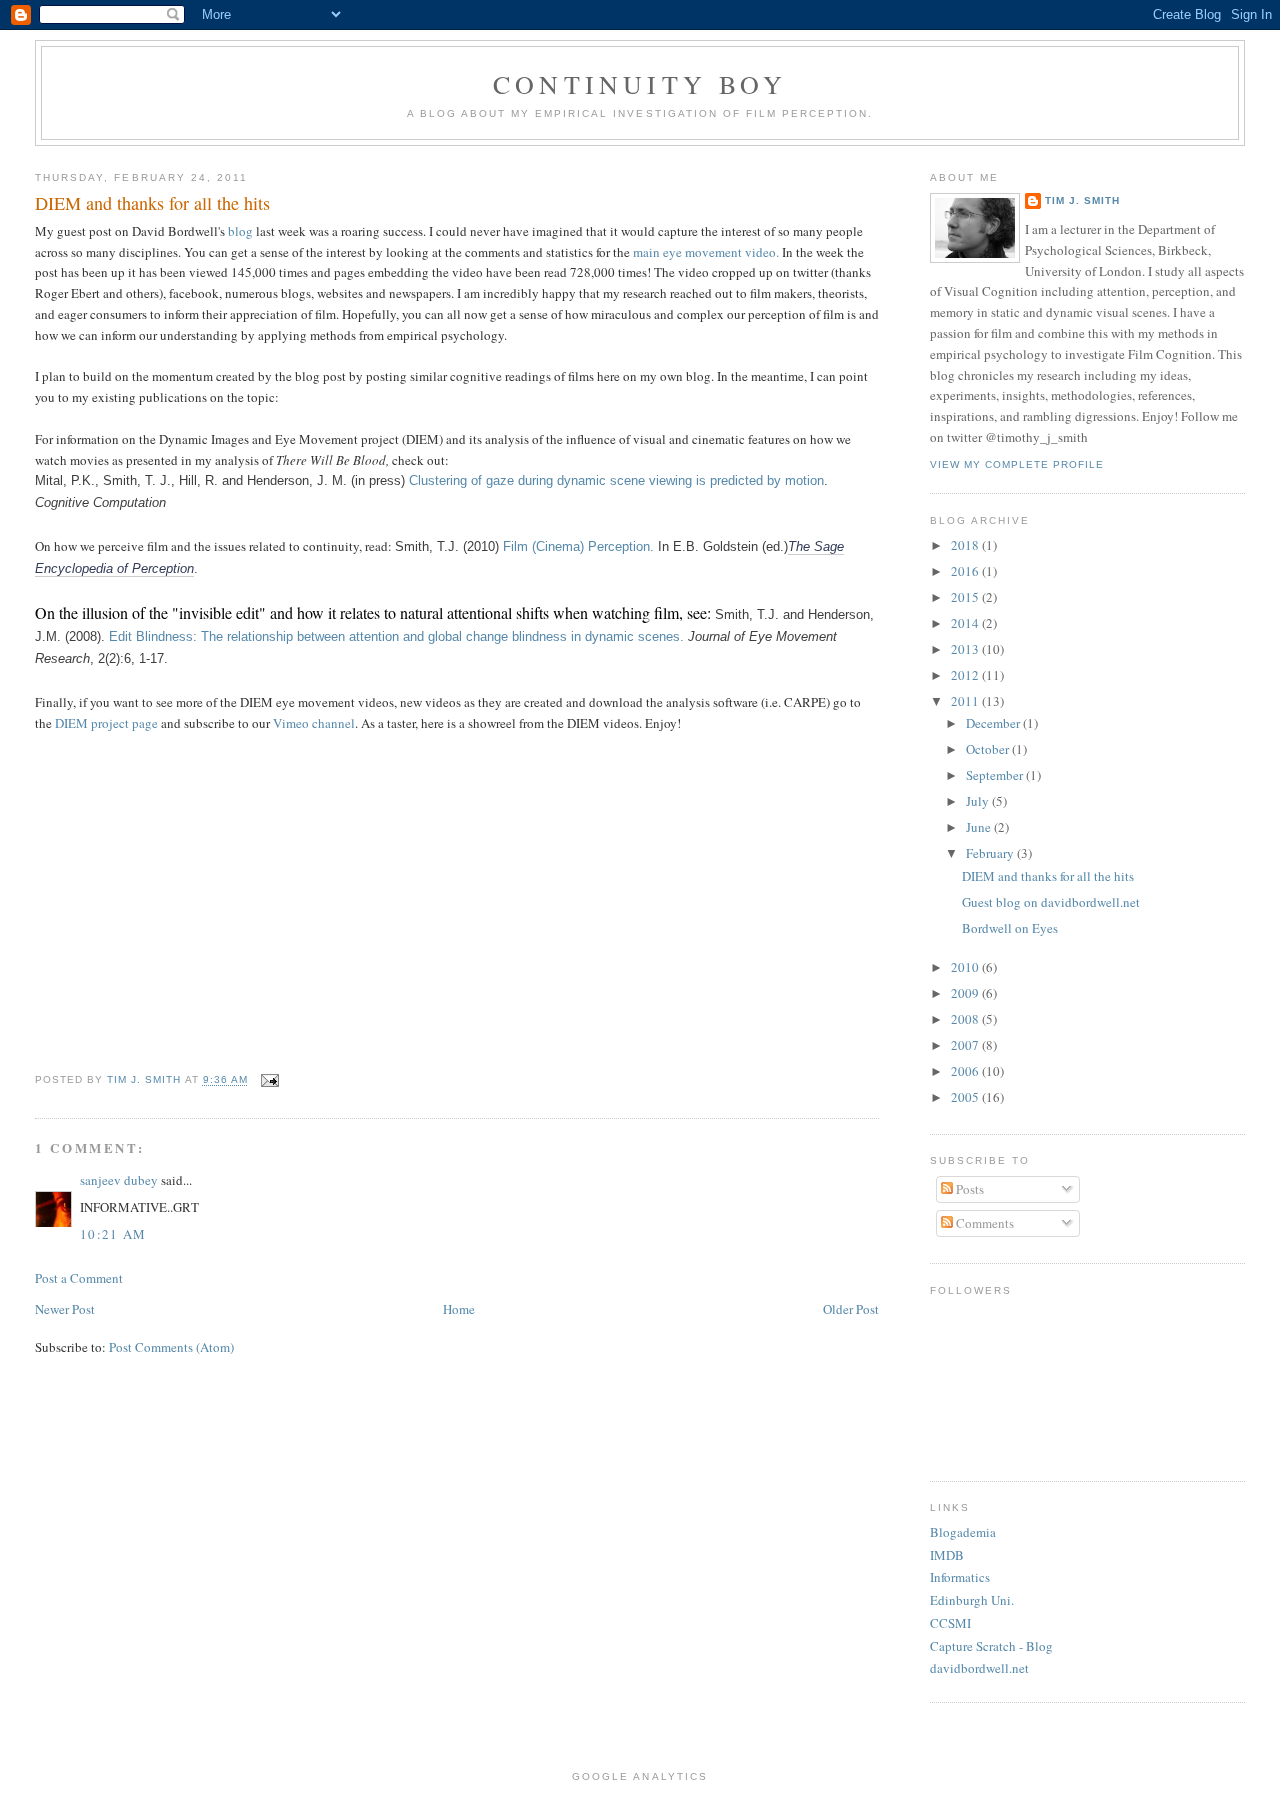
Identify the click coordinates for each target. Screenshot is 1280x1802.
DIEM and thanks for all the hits (1048, 876)
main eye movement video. (706, 252)
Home (459, 1309)
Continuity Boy (640, 84)
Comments (983, 1223)
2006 (966, 1071)
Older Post (851, 1309)
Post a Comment (79, 1278)
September (996, 775)
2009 (966, 993)
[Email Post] (269, 1080)
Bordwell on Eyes (1010, 928)
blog (242, 231)
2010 (966, 967)
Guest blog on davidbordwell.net (1051, 902)
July (979, 801)
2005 (966, 1097)
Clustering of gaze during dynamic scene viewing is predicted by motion (616, 480)
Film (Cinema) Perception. (576, 546)
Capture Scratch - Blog (991, 1646)
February (991, 853)
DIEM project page (106, 723)
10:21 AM (113, 1234)
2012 (966, 675)
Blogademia (963, 1532)
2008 (966, 1019)
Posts (968, 1189)
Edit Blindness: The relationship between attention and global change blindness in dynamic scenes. (398, 636)
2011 (966, 701)
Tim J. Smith (1082, 200)
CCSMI (950, 1623)
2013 (966, 649)
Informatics (960, 1577)
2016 (966, 571)
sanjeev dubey (119, 1180)
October (989, 749)
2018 (966, 545)
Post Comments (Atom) (171, 1347)
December (994, 723)
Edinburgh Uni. (972, 1600)
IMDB (947, 1555)
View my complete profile (1017, 464)
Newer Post (65, 1309)
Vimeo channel (314, 723)
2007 (966, 1045)
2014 (966, 623)
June (980, 827)
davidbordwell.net (979, 1668)
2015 (966, 597)
